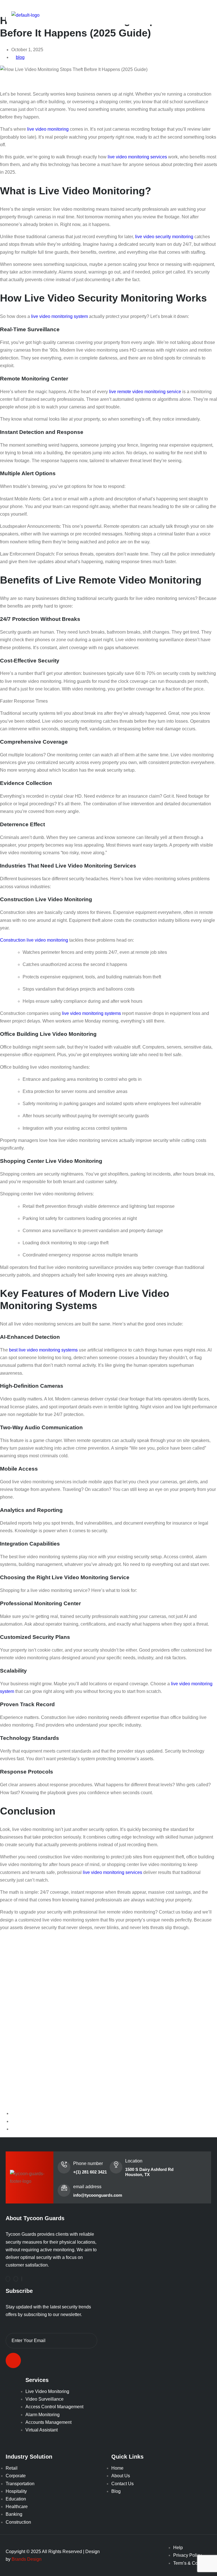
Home (117, 2468)
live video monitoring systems (91, 1013)
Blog (116, 2491)
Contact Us (122, 2484)
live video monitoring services (137, 157)
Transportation (20, 2484)
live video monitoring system (59, 316)
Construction (18, 2522)
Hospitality (16, 2491)
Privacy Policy (187, 2555)
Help (178, 2548)
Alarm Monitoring (43, 2415)
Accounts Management (48, 2422)
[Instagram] (16, 2279)
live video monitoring (48, 129)
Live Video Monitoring (47, 2391)
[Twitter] (22, 2279)
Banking (14, 2514)
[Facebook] (8, 2279)
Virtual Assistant (42, 2430)
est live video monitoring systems (45, 1350)
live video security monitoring (164, 237)
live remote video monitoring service (145, 392)
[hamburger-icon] (200, 15)
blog (20, 57)
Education (16, 2499)
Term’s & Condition (192, 2563)
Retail (12, 2468)
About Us (121, 2476)
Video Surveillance (45, 2399)
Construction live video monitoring (34, 940)
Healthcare (17, 2507)
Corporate (16, 2476)
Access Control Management (54, 2407)
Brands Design (27, 2559)
